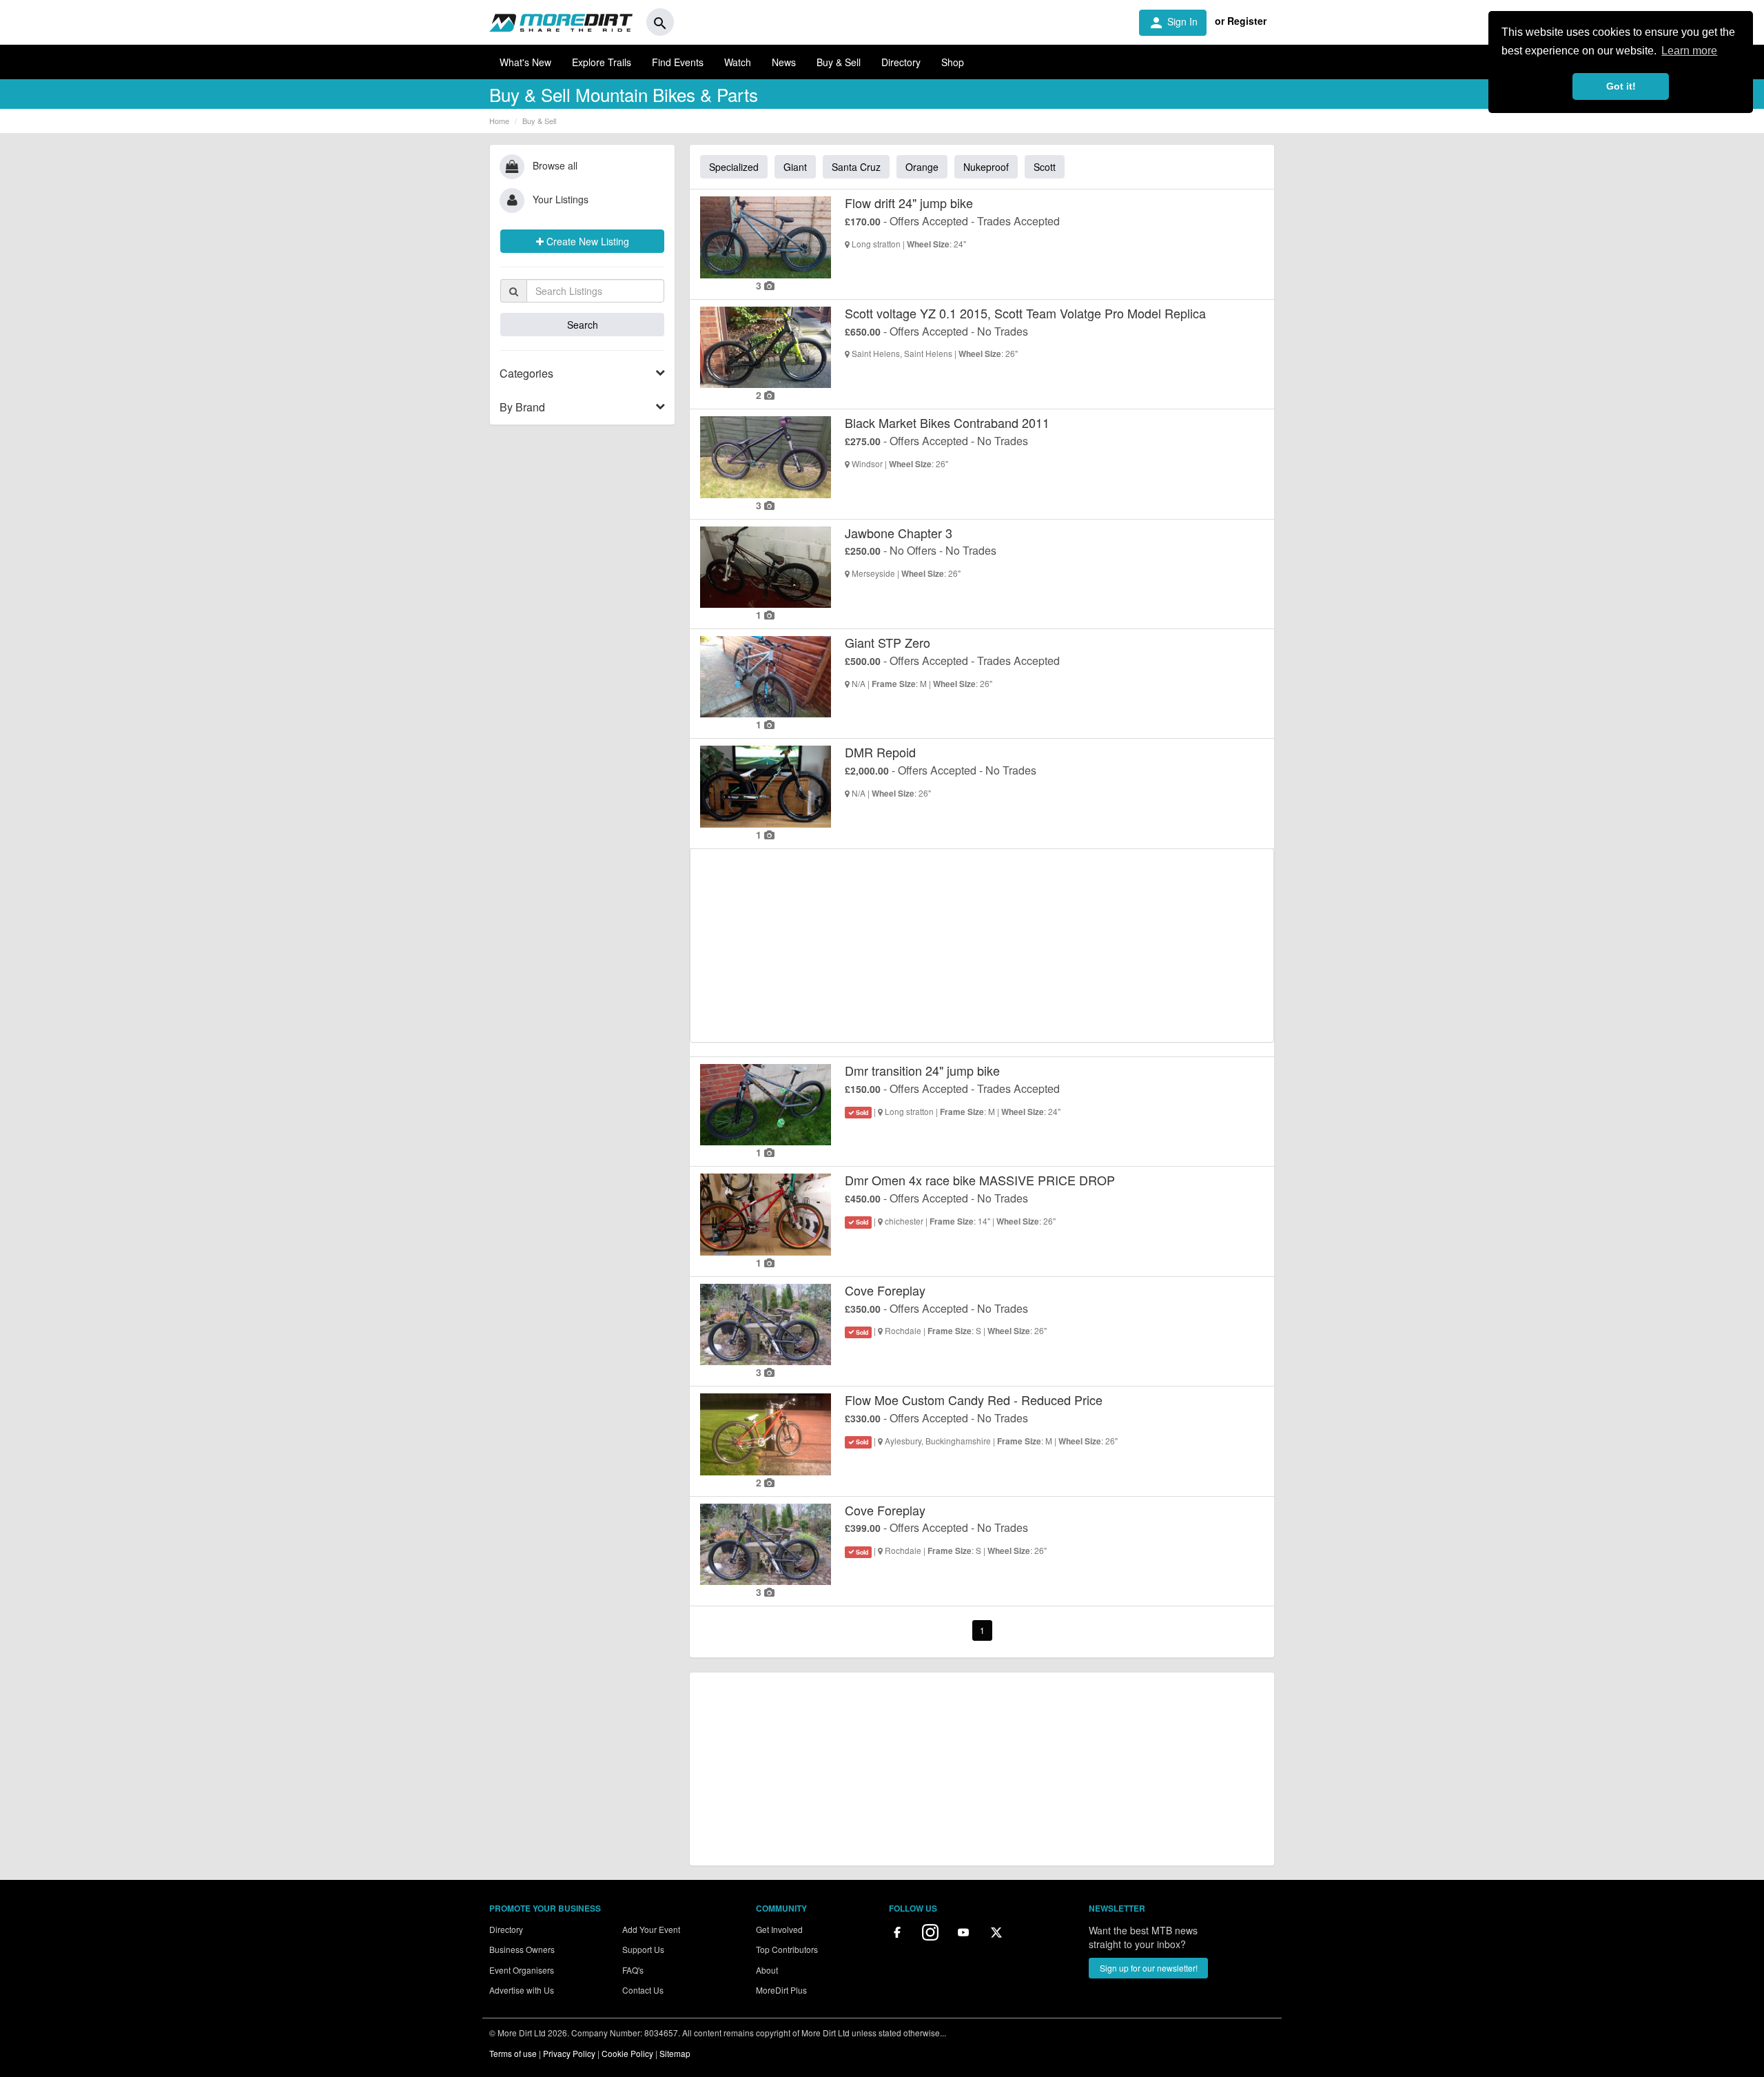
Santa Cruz (856, 167)
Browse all (555, 165)
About (767, 1970)
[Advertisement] (982, 945)
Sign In (1173, 23)
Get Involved (779, 1929)
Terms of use (513, 2053)
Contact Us (643, 1990)
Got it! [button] (1621, 86)
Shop (953, 62)
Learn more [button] (1689, 51)
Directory (901, 62)
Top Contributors (787, 1949)
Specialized (734, 167)
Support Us (643, 1949)
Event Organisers (522, 1970)
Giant (795, 167)
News (784, 62)
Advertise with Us (522, 1990)
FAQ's (633, 1970)
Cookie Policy (627, 2053)
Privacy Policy (569, 2053)
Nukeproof (986, 167)
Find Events (678, 62)
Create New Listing (586, 241)
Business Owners (522, 1949)
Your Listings (561, 199)
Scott (1045, 167)
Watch (738, 62)
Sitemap (675, 2053)
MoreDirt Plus (781, 1990)
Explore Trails (602, 62)
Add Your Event (651, 1929)
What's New (525, 62)
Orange (922, 167)
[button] (582, 374)
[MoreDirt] (561, 22)
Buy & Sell (839, 62)
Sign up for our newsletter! (1149, 1968)
